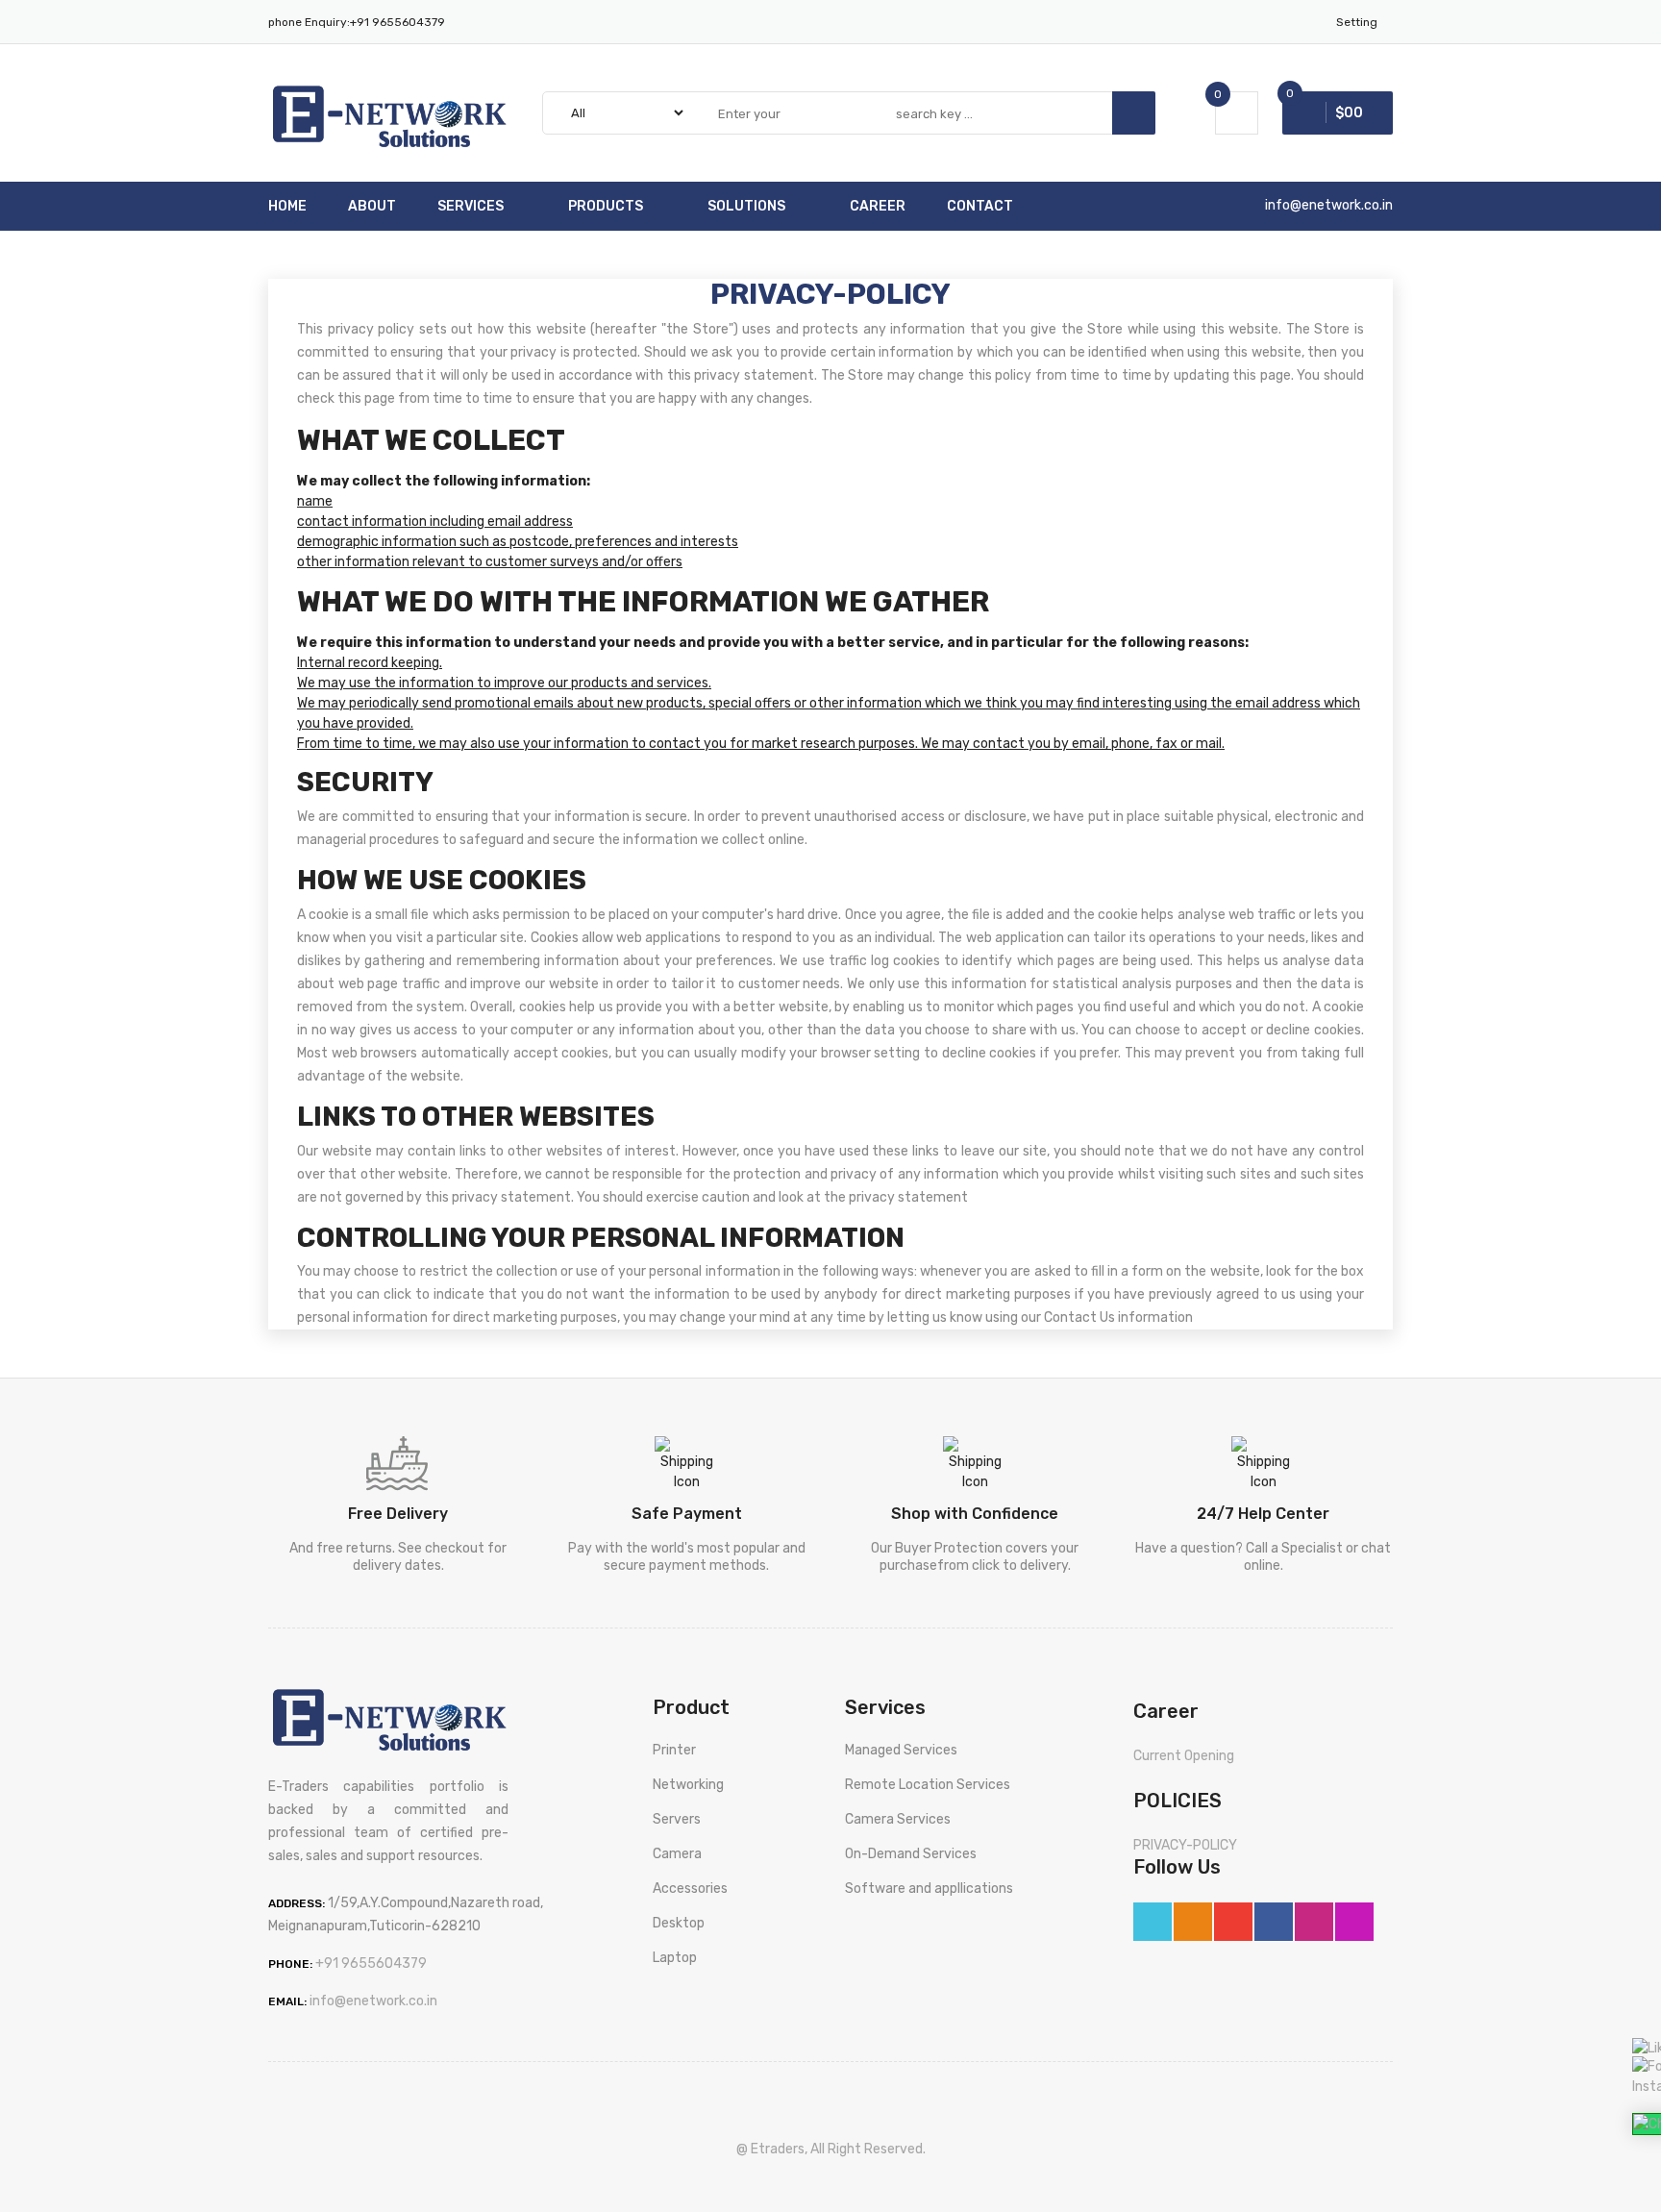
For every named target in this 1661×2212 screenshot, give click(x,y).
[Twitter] (1153, 1922)
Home (287, 206)
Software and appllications (929, 1889)
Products (606, 206)
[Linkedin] (1314, 1922)
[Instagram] (1354, 1922)
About (372, 206)
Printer (674, 1750)
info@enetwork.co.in (1329, 205)
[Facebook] (1274, 1922)
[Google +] (1233, 1922)
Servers (677, 1819)
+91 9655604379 (397, 22)
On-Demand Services (911, 1854)
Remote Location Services (928, 1785)
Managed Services (901, 1750)
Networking (688, 1785)
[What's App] (1193, 1922)
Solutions (746, 206)
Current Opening (1184, 1756)
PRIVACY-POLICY (1185, 1845)
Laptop (675, 1958)
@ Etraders (770, 2149)
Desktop (679, 1923)
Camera (677, 1854)
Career (878, 206)
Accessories (690, 1889)
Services (471, 206)
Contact (980, 206)
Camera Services (898, 1819)
